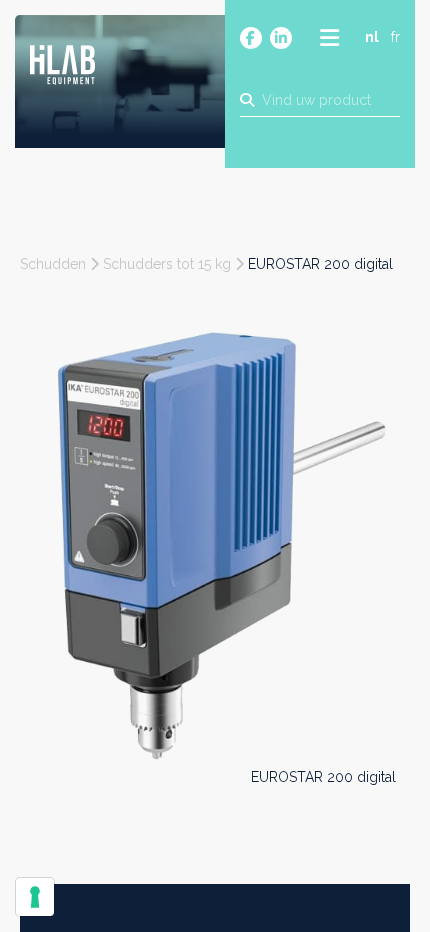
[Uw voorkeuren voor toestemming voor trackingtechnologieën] (35, 897)
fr (395, 37)
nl (372, 37)
